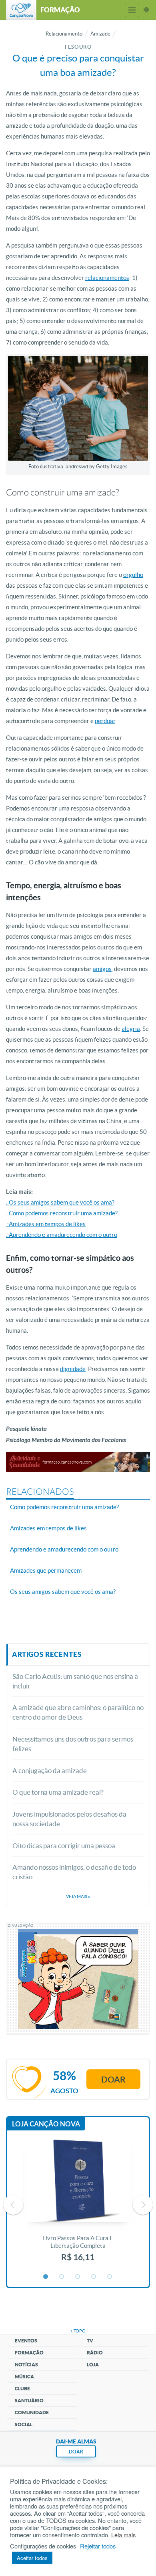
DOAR (76, 2452)
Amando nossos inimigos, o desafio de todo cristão (74, 1872)
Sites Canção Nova (146, 10)
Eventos (26, 2341)
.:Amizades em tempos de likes (46, 1224)
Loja (93, 2365)
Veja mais (78, 1896)
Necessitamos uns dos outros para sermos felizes (73, 1744)
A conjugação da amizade (50, 1771)
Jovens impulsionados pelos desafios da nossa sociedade (69, 1819)
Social (24, 2424)
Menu (132, 10)
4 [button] (94, 2277)
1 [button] (46, 2277)
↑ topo (78, 2331)
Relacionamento (64, 34)
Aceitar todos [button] (32, 2558)
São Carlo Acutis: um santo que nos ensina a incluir (75, 1681)
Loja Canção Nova (46, 2124)
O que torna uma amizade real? (58, 1792)
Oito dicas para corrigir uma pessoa (64, 1846)
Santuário (29, 2401)
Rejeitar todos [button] (98, 2546)
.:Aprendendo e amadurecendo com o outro (62, 1235)
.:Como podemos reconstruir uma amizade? (62, 1213)
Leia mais (123, 2535)
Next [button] (143, 2205)
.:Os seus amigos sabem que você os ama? (60, 1202)
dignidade (73, 1369)
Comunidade (32, 2413)
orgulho (133, 575)
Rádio (95, 2353)
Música (24, 2377)
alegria (131, 1029)
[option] (78, 2205)
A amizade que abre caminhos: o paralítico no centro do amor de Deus (78, 1712)
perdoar (105, 721)
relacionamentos (107, 278)
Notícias (26, 2365)
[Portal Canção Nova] (21, 10)
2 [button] (62, 2277)
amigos (102, 969)
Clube (22, 2389)
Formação (29, 2353)
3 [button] (78, 2277)
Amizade (100, 34)
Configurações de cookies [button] (43, 2546)
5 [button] (110, 2277)
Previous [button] (13, 2205)
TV (90, 2341)
